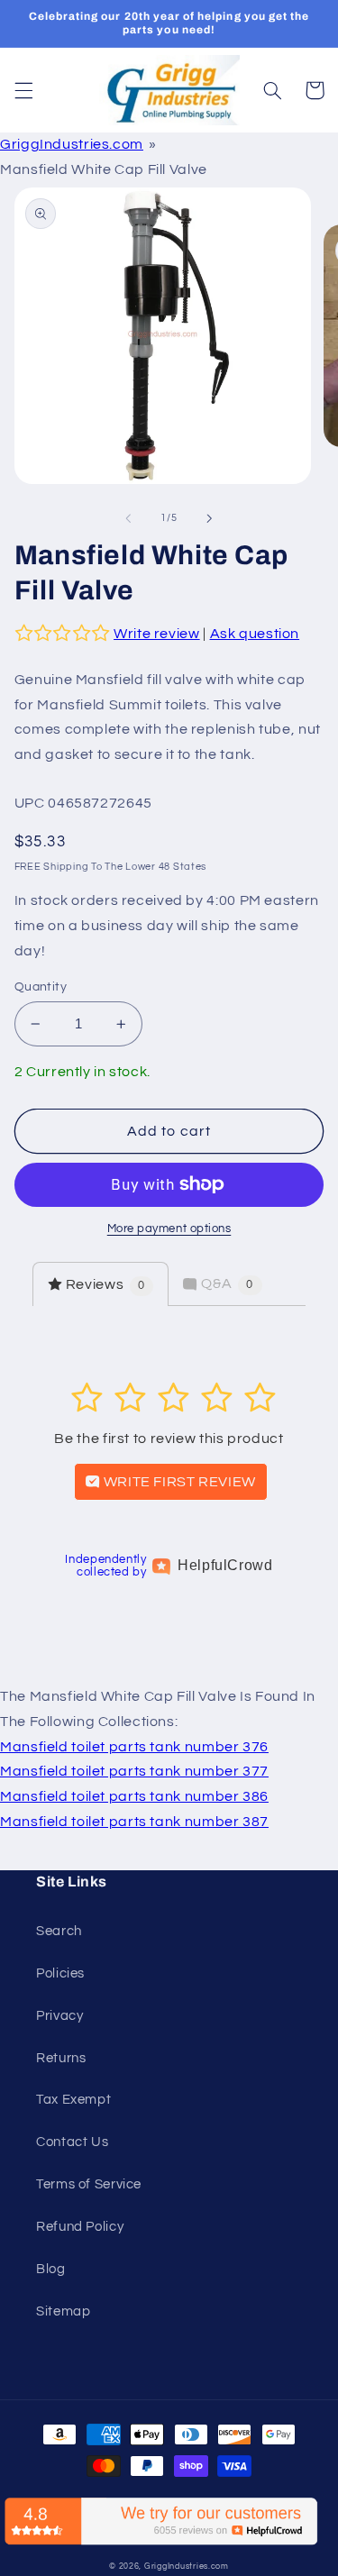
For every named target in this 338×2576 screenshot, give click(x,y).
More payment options (169, 1229)
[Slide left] (128, 518)
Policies (60, 1973)
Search (59, 1931)
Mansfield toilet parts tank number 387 (134, 1822)
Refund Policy (80, 2227)
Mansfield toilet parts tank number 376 (134, 1747)
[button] (23, 90)
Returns (61, 2058)
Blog (51, 2269)
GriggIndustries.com (72, 144)
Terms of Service (89, 2184)
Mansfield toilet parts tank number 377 (134, 1771)
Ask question (255, 634)
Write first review (178, 1482)
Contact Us (72, 2142)
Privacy (59, 2016)
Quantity (41, 987)
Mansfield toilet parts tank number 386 (134, 1796)
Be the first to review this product (169, 1439)
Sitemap (63, 2311)
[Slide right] (210, 518)
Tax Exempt (73, 2100)
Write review (157, 634)
